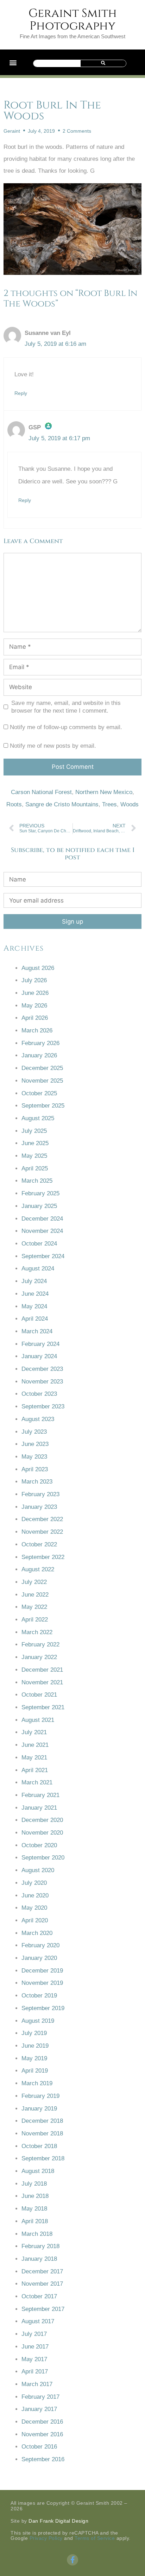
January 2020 (39, 1958)
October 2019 (39, 1996)
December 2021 (42, 1670)
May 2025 (34, 1156)
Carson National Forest (41, 792)
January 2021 (39, 1808)
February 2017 (40, 2397)
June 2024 (35, 1294)
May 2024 (34, 1306)
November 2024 (42, 1231)
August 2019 (38, 2021)
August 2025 (38, 1118)
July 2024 (34, 1281)
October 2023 (39, 1394)
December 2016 (42, 2422)
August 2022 (38, 1569)
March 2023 (37, 1482)
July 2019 (34, 2033)
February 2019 (40, 2096)
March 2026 (37, 1031)
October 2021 (39, 1695)
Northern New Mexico (104, 792)
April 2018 (35, 2221)
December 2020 (42, 1820)
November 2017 (42, 2284)
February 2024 (40, 1344)
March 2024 (37, 1331)
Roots (14, 804)
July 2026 (34, 980)
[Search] (103, 63)
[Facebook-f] (72, 2560)
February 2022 (40, 1644)
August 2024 (38, 1269)
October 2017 (39, 2296)
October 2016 (39, 2447)
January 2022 (39, 1657)
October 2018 (39, 2146)
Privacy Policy (46, 2538)
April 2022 (35, 1620)
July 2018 (34, 2184)
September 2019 (43, 2008)
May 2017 (34, 2359)
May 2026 (34, 1006)
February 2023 (40, 1494)
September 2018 (43, 2158)
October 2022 (39, 1544)
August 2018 (38, 2171)
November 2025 (42, 1081)
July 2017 (34, 2334)
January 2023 (39, 1507)
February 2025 (40, 1193)
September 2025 (43, 1106)
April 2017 (35, 2372)
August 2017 (38, 2321)
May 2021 (34, 1758)
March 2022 (37, 1632)
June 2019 (35, 2046)
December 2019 (42, 1971)
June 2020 (35, 1895)
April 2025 (35, 1168)
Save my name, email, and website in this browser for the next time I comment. (66, 707)
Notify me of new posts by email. (53, 746)
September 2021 (43, 1707)
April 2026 (35, 1018)
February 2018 (40, 2246)
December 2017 (42, 2271)
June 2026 (35, 993)
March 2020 (37, 1933)
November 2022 (42, 1532)
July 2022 (34, 1582)
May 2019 (34, 2058)
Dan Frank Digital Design (58, 2521)
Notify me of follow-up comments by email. (66, 727)
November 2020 (42, 1833)
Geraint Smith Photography (73, 20)
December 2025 (42, 1068)
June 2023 (35, 1444)
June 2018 (35, 2196)
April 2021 (35, 1770)
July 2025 (34, 1131)
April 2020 (35, 1920)
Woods (130, 804)
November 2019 (42, 1983)
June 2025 (35, 1143)
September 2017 (43, 2309)
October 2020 (39, 1845)
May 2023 (34, 1457)
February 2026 (40, 1043)
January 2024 (39, 1356)
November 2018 (42, 2134)
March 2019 (37, 2083)
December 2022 (42, 1519)
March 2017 (37, 2384)
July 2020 (34, 1883)
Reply (21, 393)
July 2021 (34, 1732)
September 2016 (43, 2459)
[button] (13, 62)
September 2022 (43, 1557)
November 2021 (42, 1682)
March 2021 (37, 1782)
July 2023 (34, 1432)
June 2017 (35, 2347)
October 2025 (39, 1093)
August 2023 (38, 1419)
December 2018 (42, 2121)
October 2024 (39, 1244)
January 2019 (39, 2109)
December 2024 (42, 1219)
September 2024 (43, 1256)
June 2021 (35, 1745)
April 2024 (35, 1319)
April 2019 (35, 2071)
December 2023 (42, 1369)
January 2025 (39, 1206)
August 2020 (38, 1870)
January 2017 (39, 2409)
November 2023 (42, 1382)
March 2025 (37, 1181)
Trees (109, 804)
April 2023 (35, 1469)
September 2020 (43, 1858)
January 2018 (39, 2259)
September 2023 (43, 1406)
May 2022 (34, 1607)
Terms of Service (95, 2538)
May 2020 (34, 1908)
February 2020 (40, 1945)
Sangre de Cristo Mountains (62, 804)
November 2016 (42, 2434)
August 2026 (38, 968)
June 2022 (35, 1595)
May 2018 (34, 2209)
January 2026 (39, 1055)
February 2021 (40, 1795)
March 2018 (37, 2234)
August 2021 (38, 1720)
